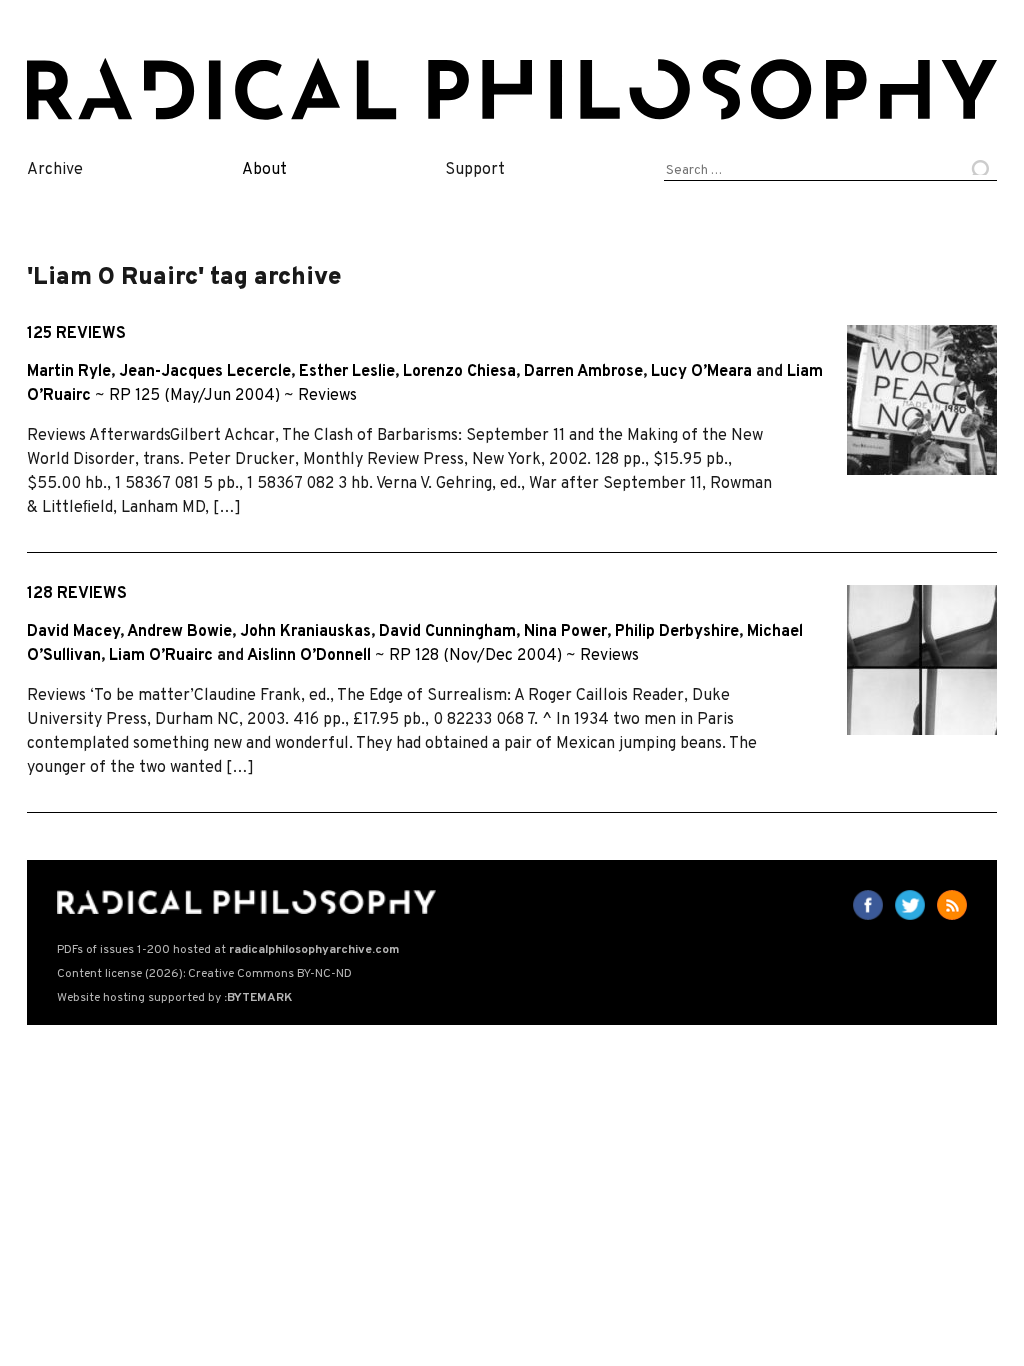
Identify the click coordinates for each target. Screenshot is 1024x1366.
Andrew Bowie (179, 632)
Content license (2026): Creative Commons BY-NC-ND (204, 974)
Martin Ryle (69, 372)
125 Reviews (76, 334)
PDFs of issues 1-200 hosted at (228, 950)
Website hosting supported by (174, 998)
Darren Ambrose (583, 372)
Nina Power (565, 632)
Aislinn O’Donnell (309, 656)
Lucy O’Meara (701, 372)
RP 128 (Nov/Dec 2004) (475, 656)
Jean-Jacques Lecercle (205, 372)
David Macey (73, 632)
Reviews (327, 396)
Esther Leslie (347, 372)
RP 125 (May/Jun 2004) (194, 396)
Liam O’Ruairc (161, 656)
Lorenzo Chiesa (459, 372)
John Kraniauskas (305, 632)
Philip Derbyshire (677, 632)
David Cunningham (447, 632)
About (264, 170)
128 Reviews (77, 594)
